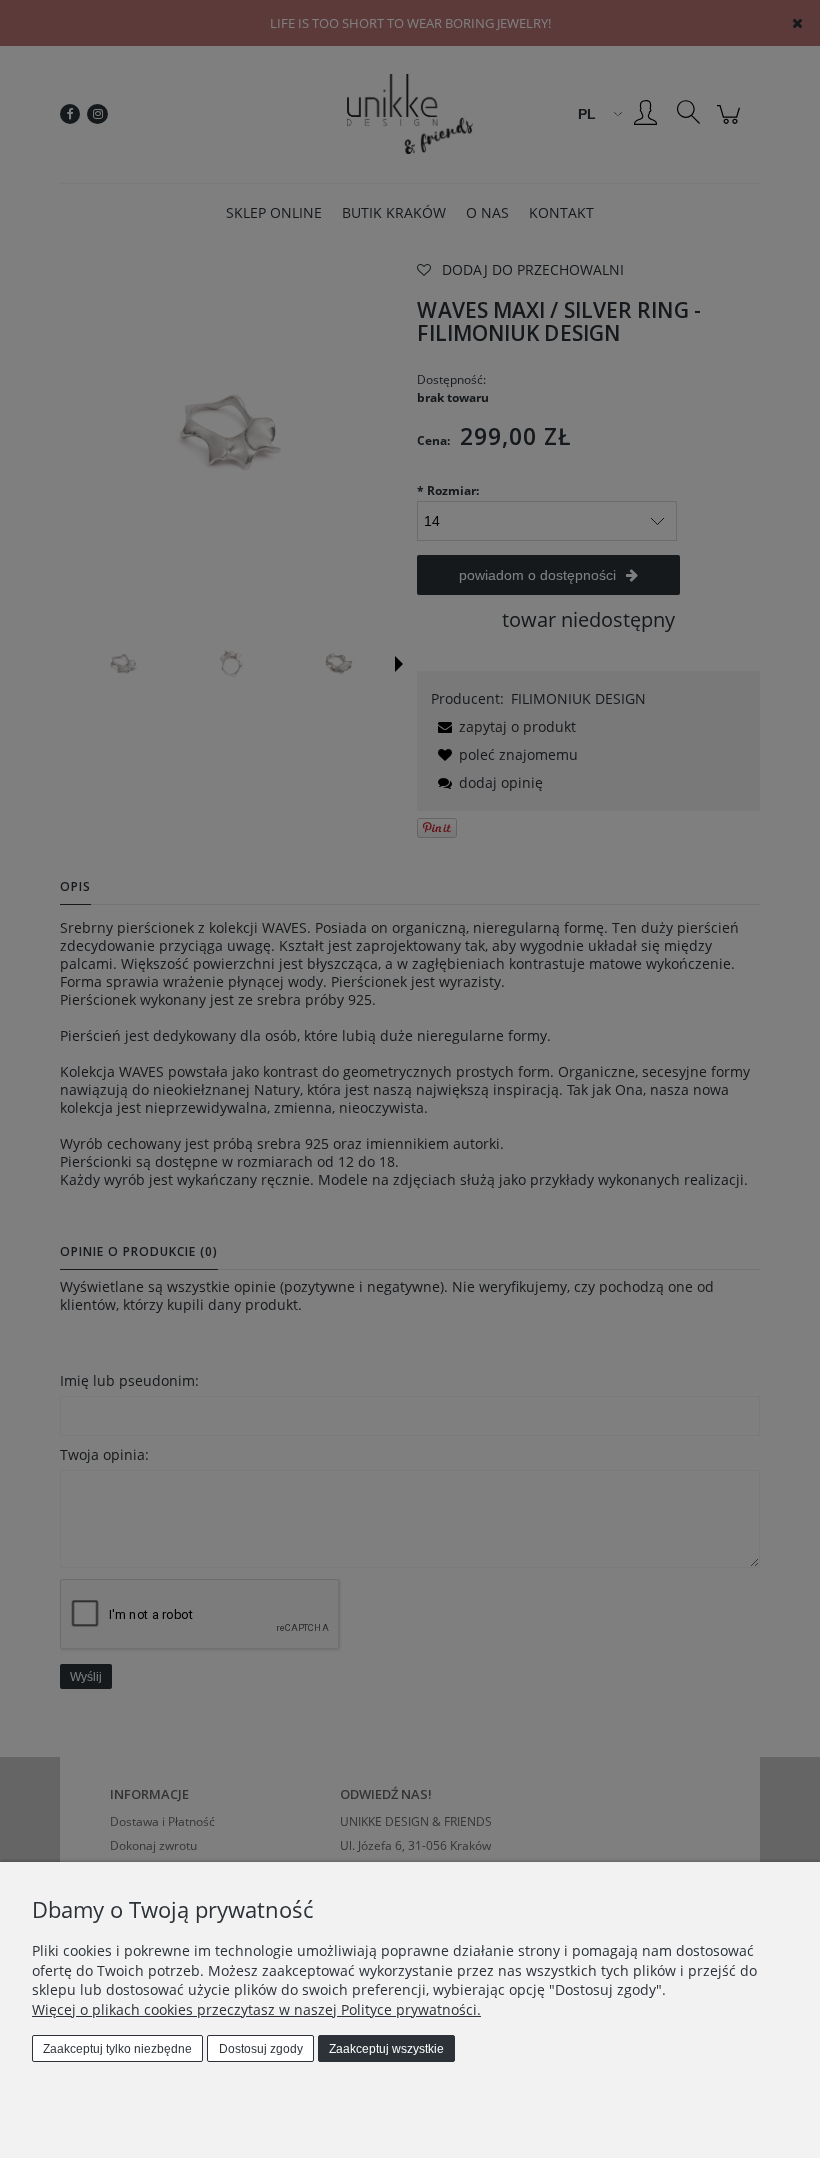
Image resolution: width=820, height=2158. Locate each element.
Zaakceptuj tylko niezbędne (117, 2049)
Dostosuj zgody (261, 2049)
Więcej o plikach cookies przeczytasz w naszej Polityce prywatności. (256, 2009)
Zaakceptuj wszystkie (386, 2049)
